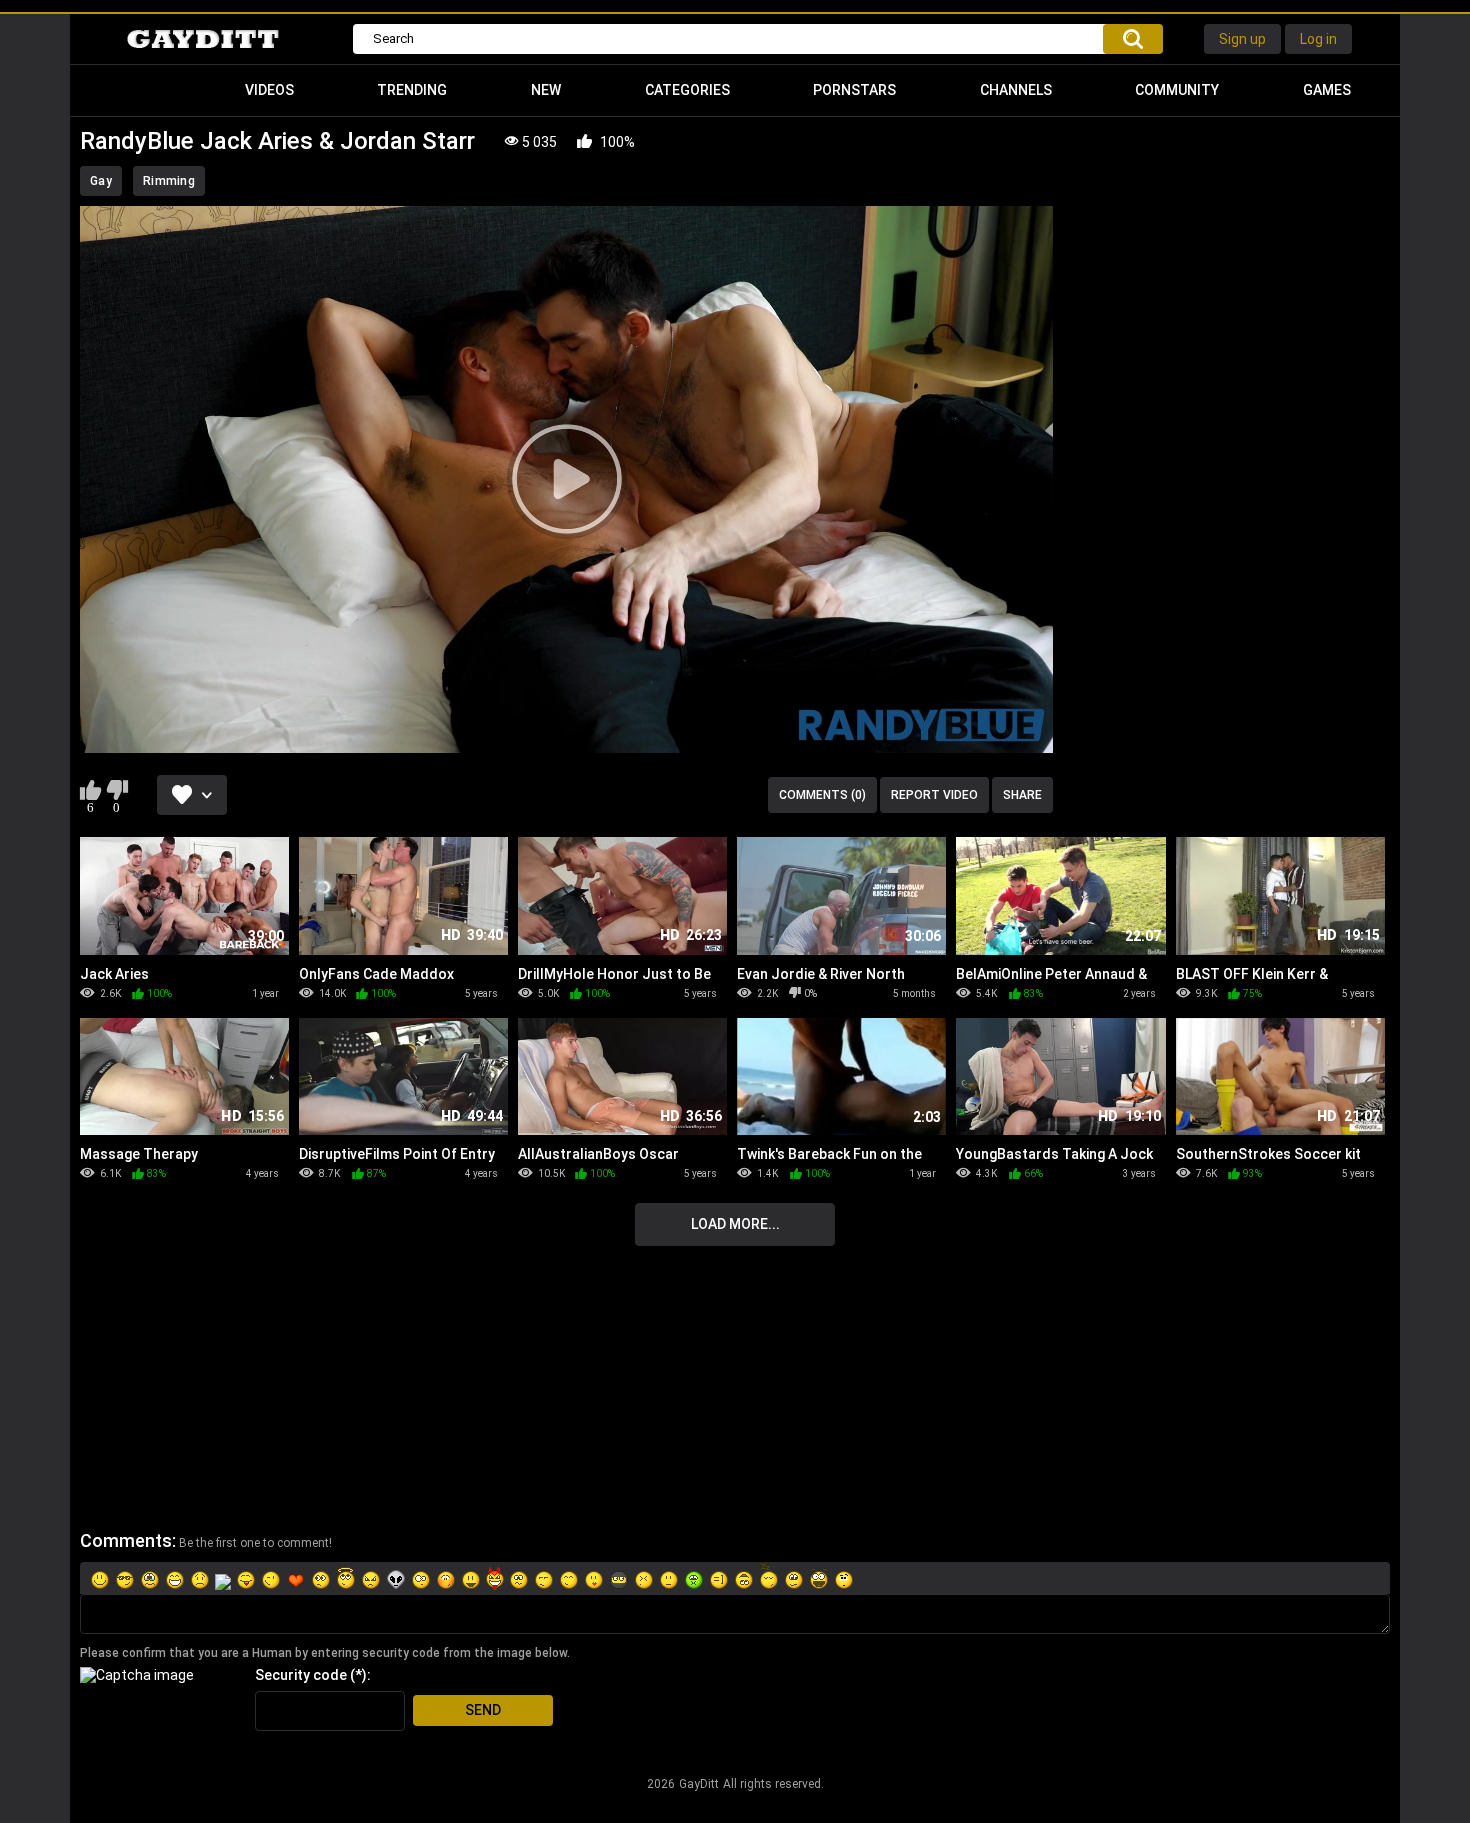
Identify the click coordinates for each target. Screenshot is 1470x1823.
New (546, 90)
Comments (126, 1540)
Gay (101, 181)
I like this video (90, 790)
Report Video (934, 795)
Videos (269, 90)
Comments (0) (822, 795)
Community (1177, 90)
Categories (687, 90)
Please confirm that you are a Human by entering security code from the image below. (325, 1653)
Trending (412, 90)
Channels (1016, 90)
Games (1327, 90)
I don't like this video (116, 790)
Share (1022, 795)
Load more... (735, 1224)
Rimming (169, 181)
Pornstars (854, 90)
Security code (301, 1675)
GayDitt (699, 1784)
